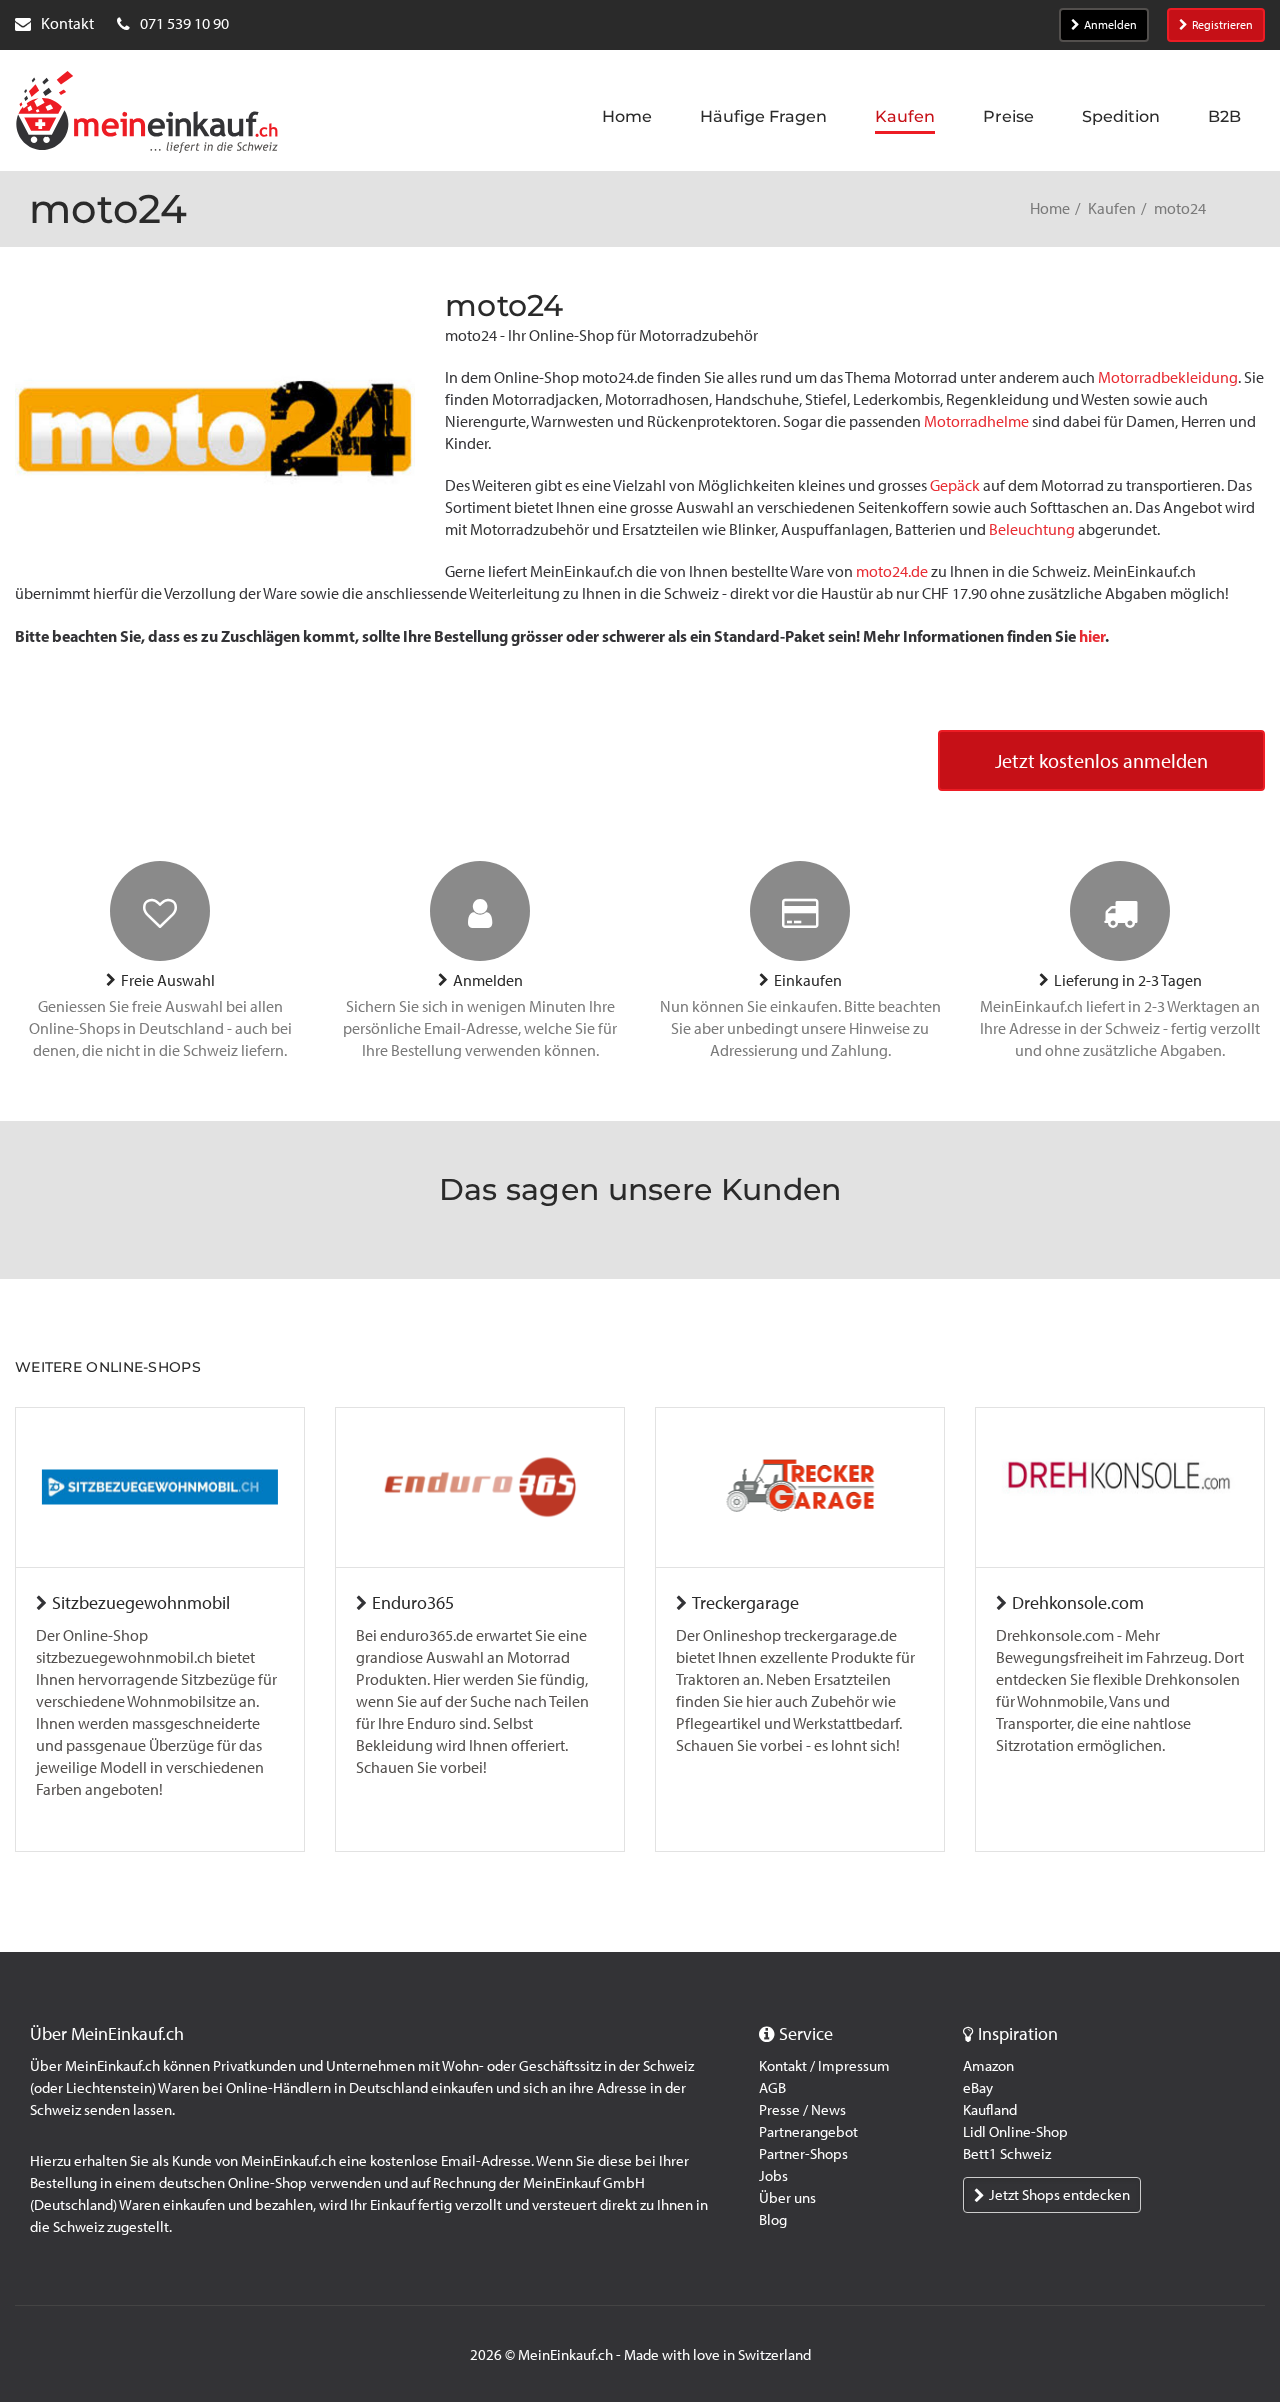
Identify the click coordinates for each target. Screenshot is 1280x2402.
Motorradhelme (976, 421)
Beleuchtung (1032, 529)
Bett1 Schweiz (1007, 2154)
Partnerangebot (808, 2132)
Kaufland (990, 2110)
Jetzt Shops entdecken (1059, 2195)
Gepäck (955, 485)
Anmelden (1110, 25)
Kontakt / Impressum (824, 2066)
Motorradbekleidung (1168, 377)
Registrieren (1222, 25)
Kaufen (1112, 208)
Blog (773, 2220)
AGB (772, 2088)
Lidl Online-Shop (1015, 2132)
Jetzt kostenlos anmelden (1101, 761)
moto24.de (892, 571)
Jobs (773, 2176)
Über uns (787, 2198)
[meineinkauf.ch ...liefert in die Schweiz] (147, 114)
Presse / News (802, 2110)
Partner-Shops (803, 2154)
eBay (978, 2088)
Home (1050, 208)
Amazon (988, 2066)
